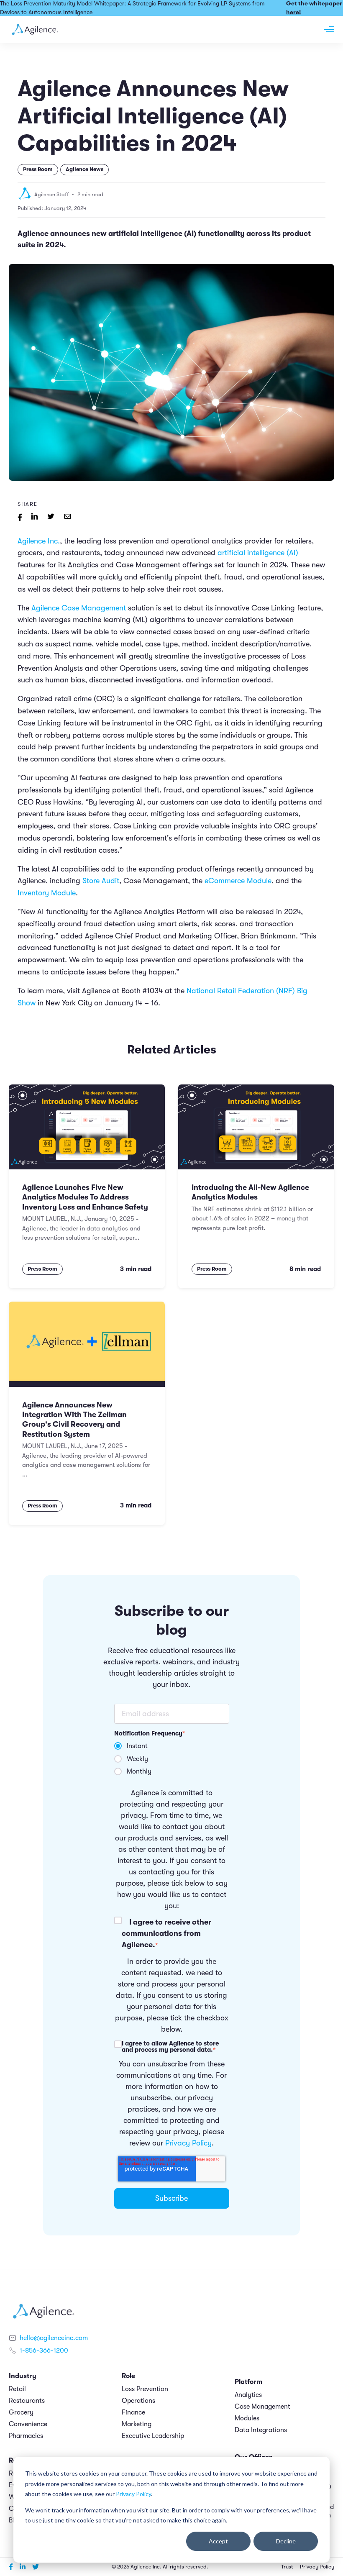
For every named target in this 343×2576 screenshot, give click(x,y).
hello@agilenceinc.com (54, 2338)
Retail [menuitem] (17, 2389)
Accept (218, 2541)
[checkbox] (172, 1759)
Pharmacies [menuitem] (26, 2436)
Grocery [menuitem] (21, 2412)
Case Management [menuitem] (262, 2407)
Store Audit (101, 881)
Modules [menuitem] (247, 2418)
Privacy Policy (133, 2494)
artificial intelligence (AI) (258, 553)
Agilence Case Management (79, 608)
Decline (286, 2541)
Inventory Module (47, 893)
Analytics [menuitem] (248, 2395)
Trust (287, 2567)
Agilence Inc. (39, 541)
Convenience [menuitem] (28, 2424)
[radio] (172, 1746)
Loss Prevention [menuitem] (145, 2389)
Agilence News (84, 169)
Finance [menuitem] (133, 2412)
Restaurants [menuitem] (27, 2401)
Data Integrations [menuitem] (261, 2430)
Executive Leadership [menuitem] (153, 2436)
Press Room (38, 169)
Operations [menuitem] (138, 2401)
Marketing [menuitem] (137, 2424)
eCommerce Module (238, 881)
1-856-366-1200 (44, 2350)
